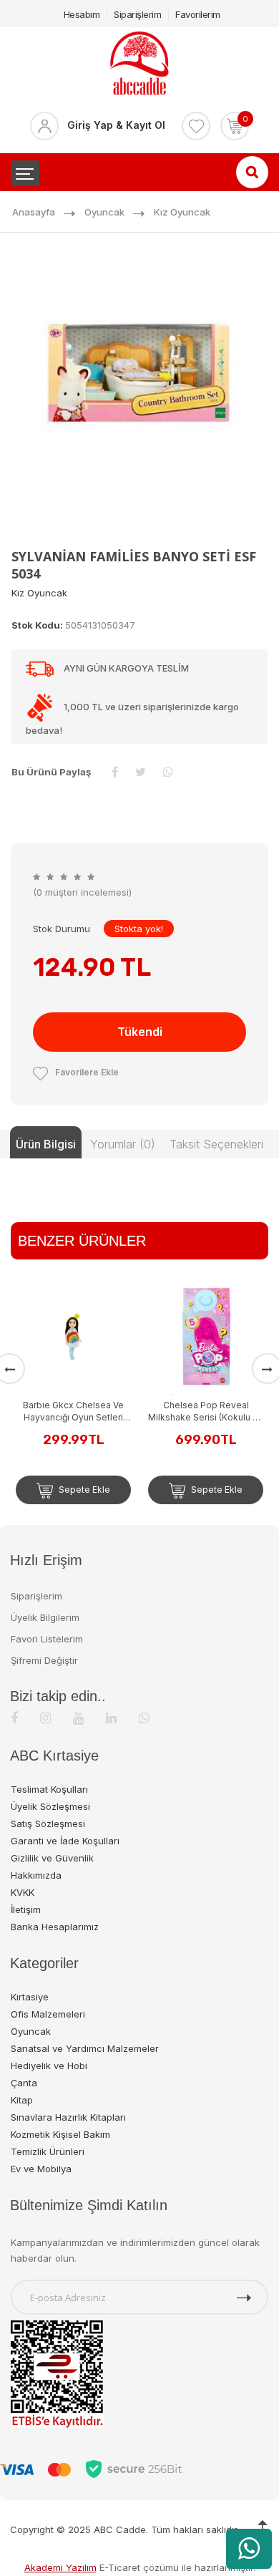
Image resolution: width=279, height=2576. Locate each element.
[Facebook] (14, 1718)
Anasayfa (34, 212)
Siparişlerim (137, 14)
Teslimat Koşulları (49, 1789)
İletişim (26, 1909)
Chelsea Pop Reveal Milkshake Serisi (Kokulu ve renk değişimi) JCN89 (206, 1412)
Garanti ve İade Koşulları (65, 1841)
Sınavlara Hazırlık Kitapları (68, 2117)
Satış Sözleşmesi (48, 1824)
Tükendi (140, 1032)
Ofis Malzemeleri (48, 2014)
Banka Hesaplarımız (55, 1927)
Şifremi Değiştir (44, 1660)
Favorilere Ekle (87, 1072)
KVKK (23, 1892)
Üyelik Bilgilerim (45, 1617)
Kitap (22, 2100)
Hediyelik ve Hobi (49, 2066)
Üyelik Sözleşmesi (50, 1806)
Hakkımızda (36, 1875)
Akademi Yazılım (60, 2567)
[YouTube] (78, 1718)
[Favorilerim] (196, 126)
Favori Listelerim (47, 1639)
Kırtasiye (30, 1997)
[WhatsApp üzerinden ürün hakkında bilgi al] (249, 2549)
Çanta (24, 2083)
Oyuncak (104, 212)
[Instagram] (45, 1718)
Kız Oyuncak (182, 212)
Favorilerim (198, 14)
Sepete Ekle (83, 1490)
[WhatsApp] (144, 1718)
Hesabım (82, 14)
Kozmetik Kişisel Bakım (60, 2134)
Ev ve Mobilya (41, 2169)
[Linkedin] (111, 1718)
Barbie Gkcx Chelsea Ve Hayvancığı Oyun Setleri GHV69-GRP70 (73, 1412)
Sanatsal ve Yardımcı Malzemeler (85, 2048)
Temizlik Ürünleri (48, 2151)
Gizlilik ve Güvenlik (52, 1858)
